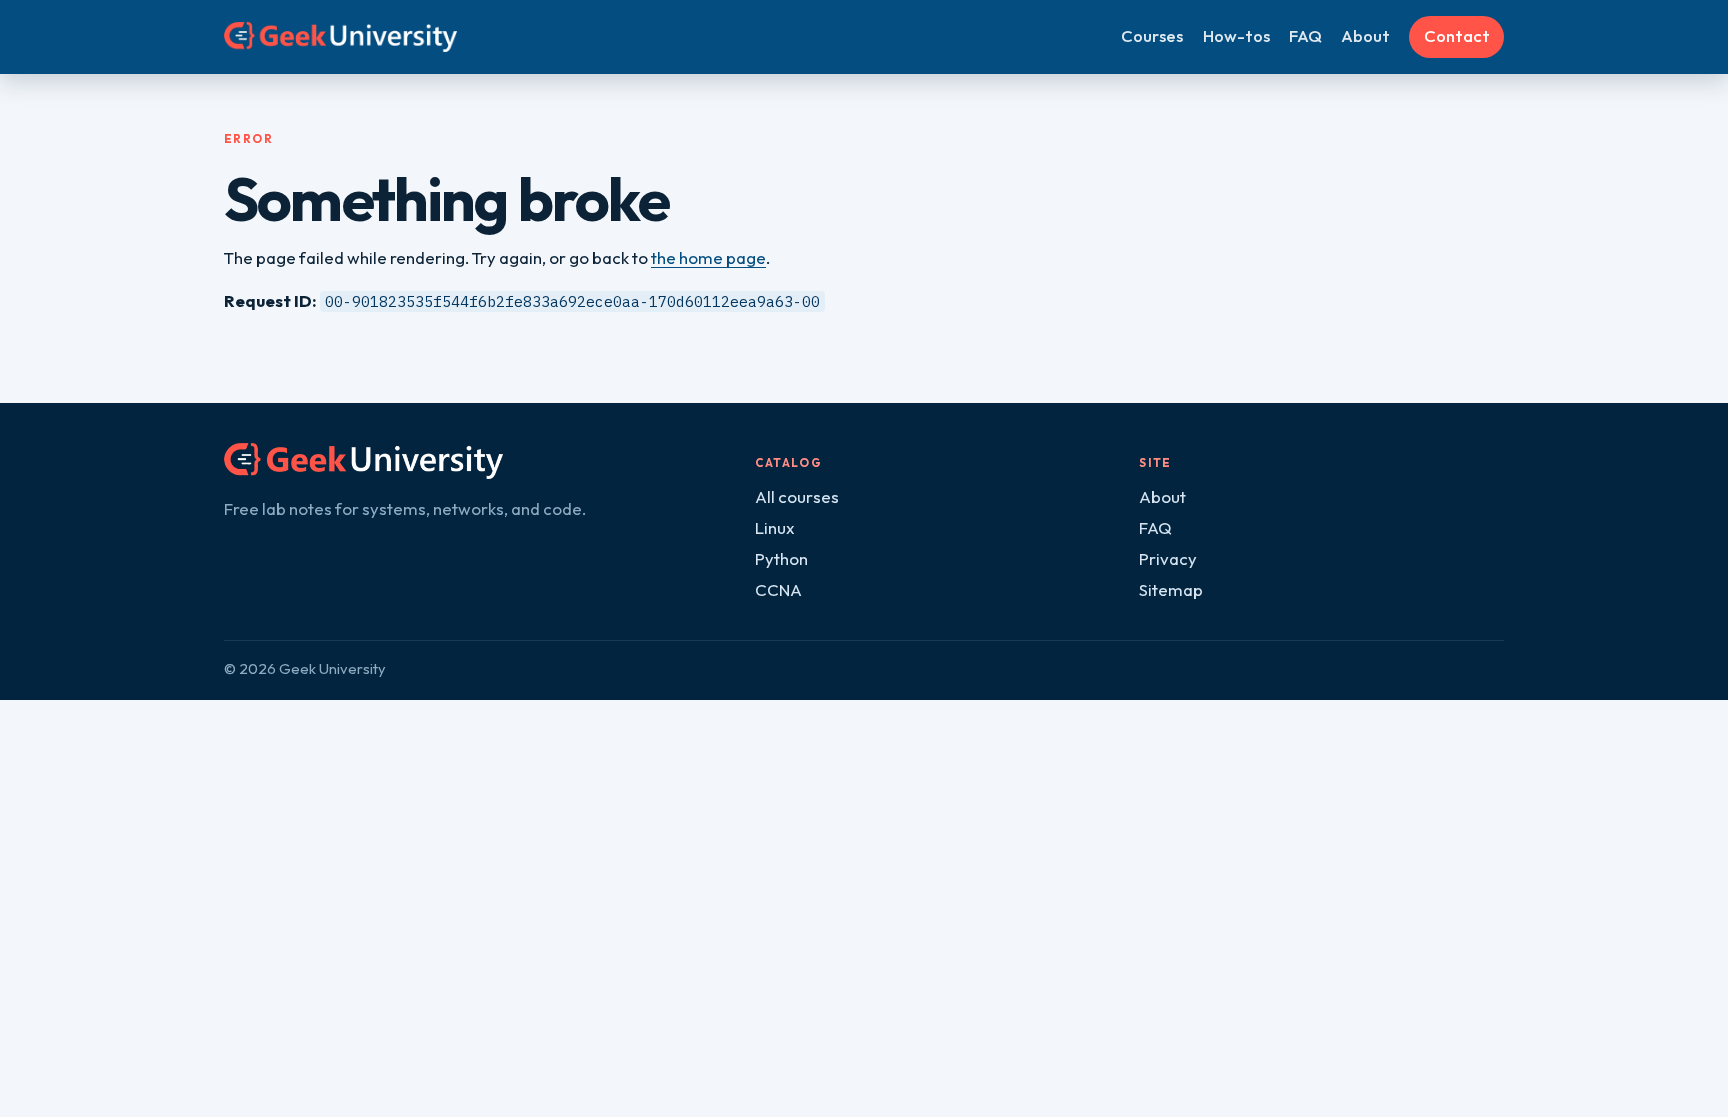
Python (781, 558)
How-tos (1236, 35)
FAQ (1305, 35)
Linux (774, 527)
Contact (1457, 35)
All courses (797, 496)
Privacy (1168, 558)
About (1365, 35)
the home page (708, 257)
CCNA (778, 589)
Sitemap (1171, 589)
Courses (1152, 35)
